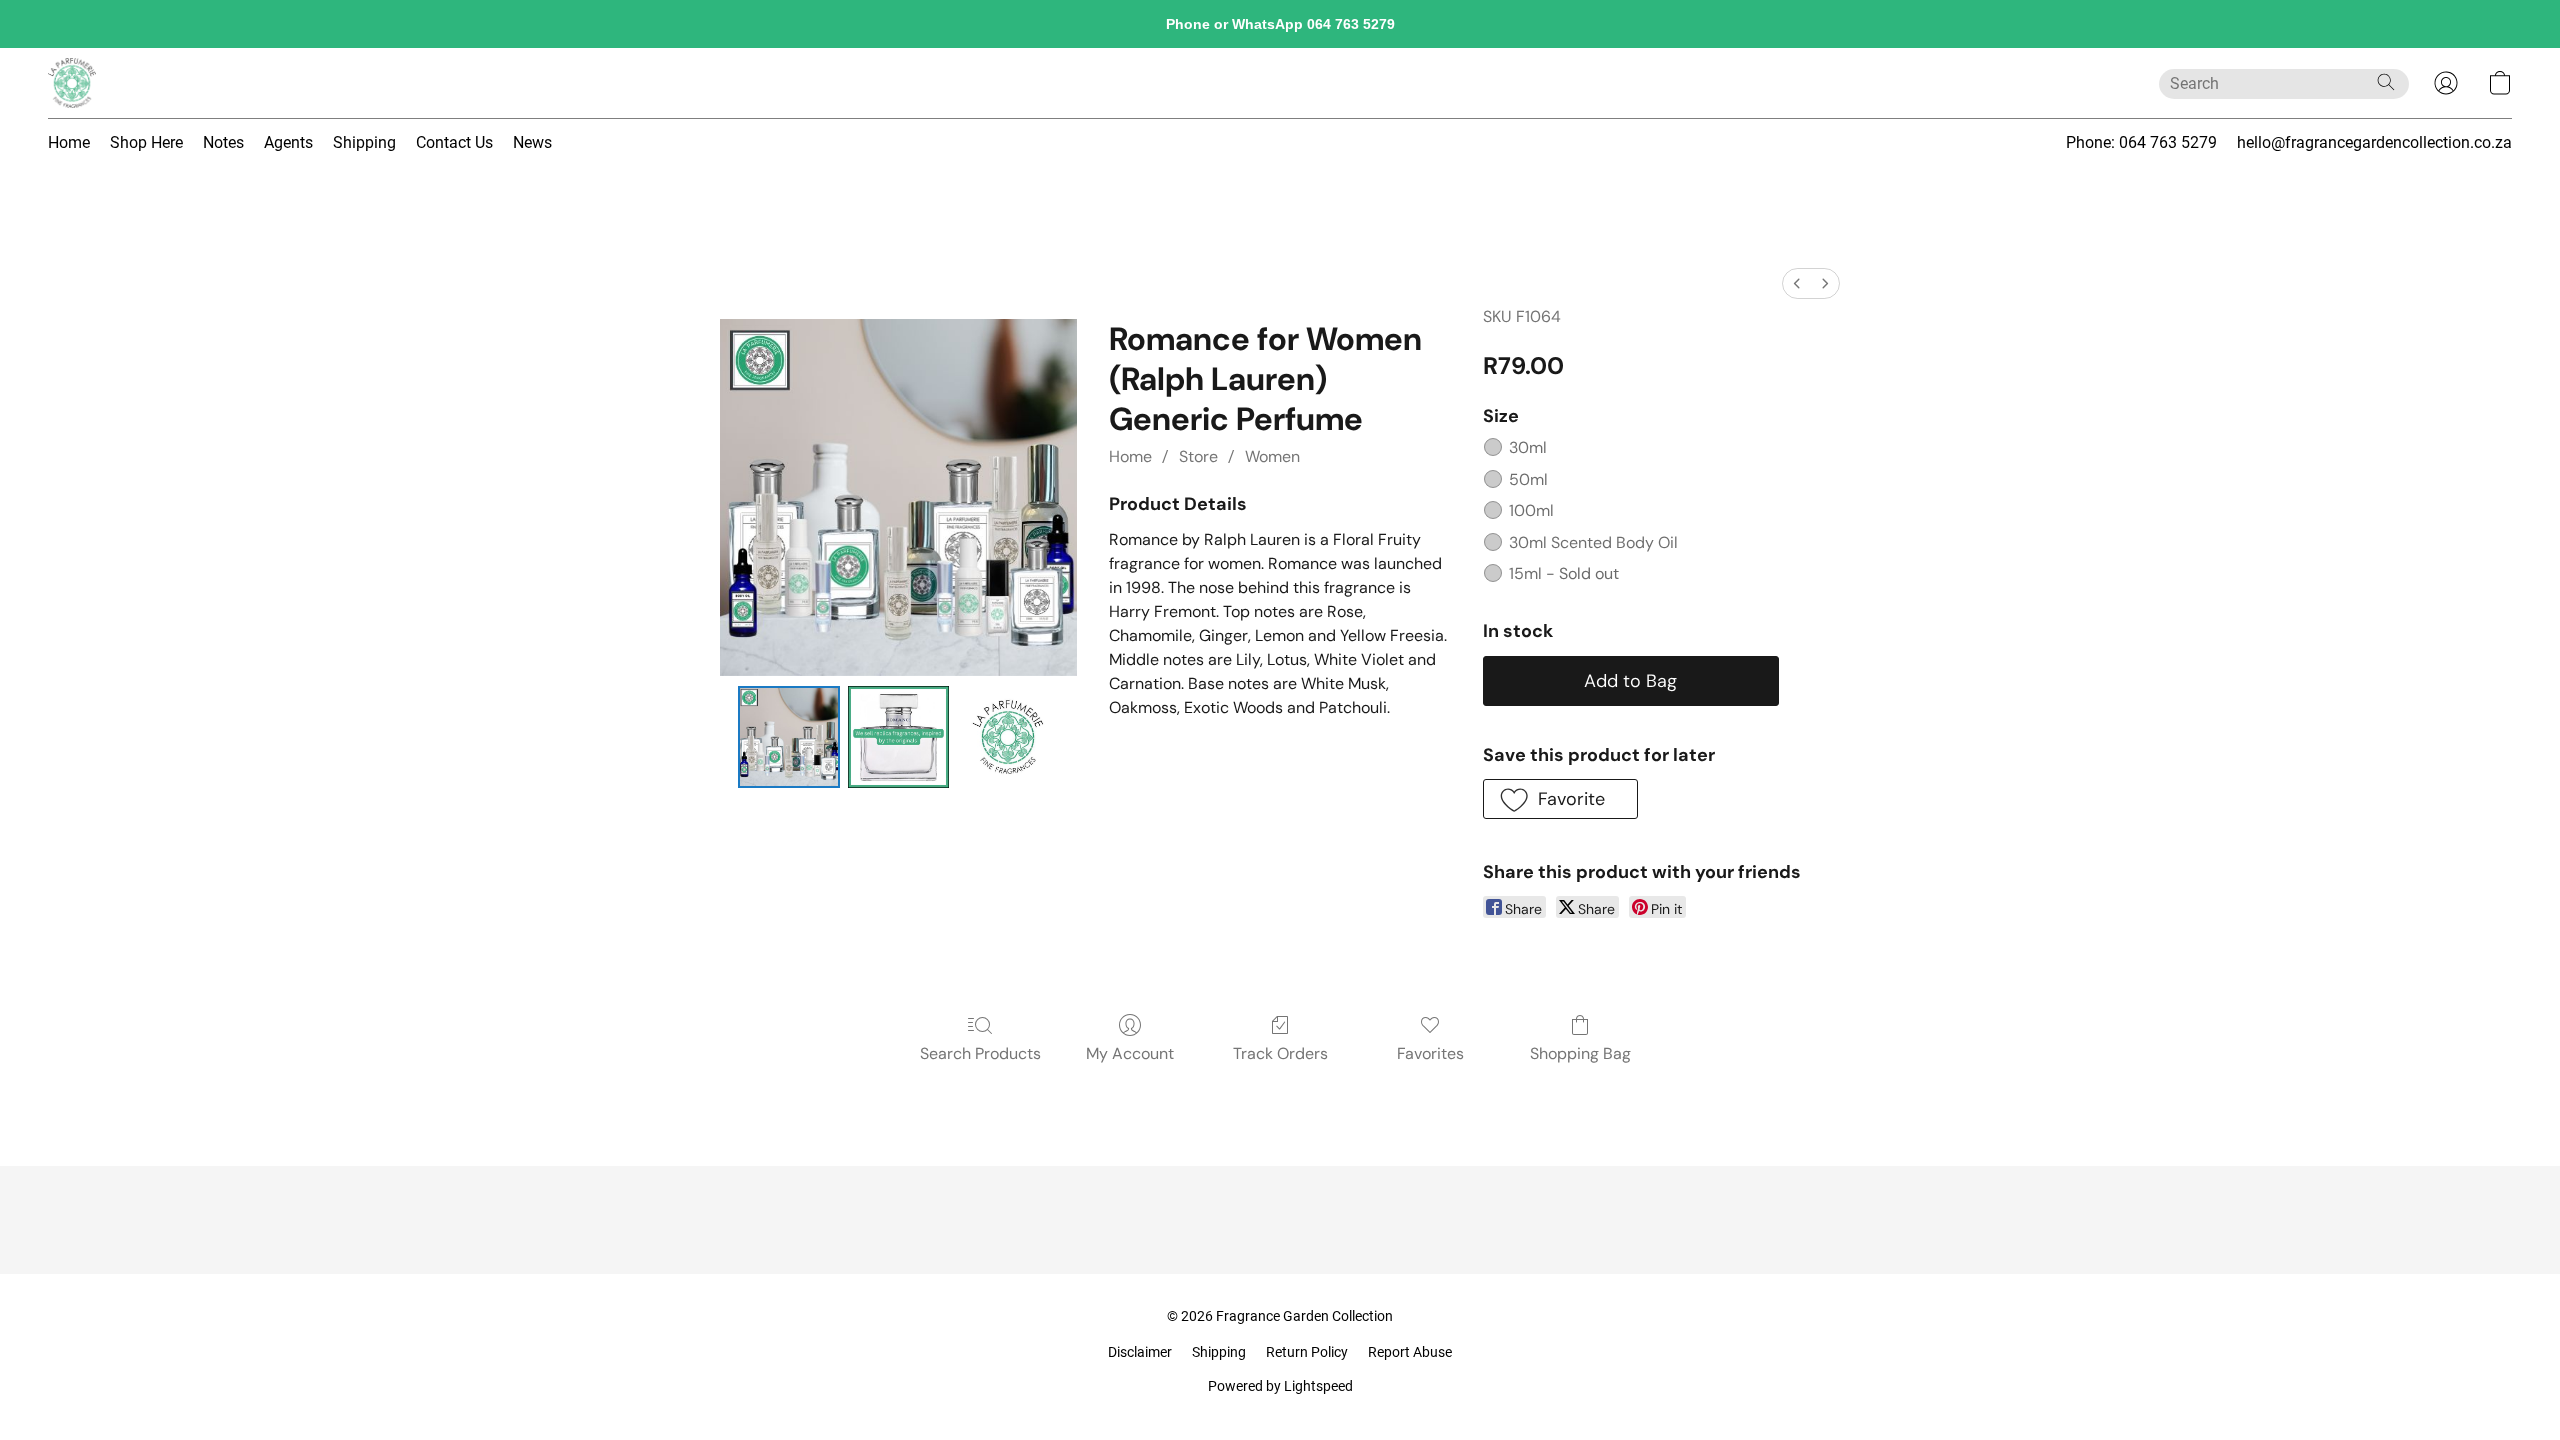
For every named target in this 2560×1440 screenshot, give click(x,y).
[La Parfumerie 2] (1008, 737)
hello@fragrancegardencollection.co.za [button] (2374, 142)
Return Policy (1307, 1352)
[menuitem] (1797, 283)
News (532, 142)
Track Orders (1280, 1053)
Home (69, 142)
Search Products (980, 1053)
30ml (1528, 447)
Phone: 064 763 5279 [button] (2141, 142)
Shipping (364, 142)
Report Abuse (1410, 1352)
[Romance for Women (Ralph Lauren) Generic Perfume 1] (899, 737)
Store (1198, 456)
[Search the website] (2386, 82)
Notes (223, 142)
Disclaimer (1140, 1352)
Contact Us (454, 142)
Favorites (1430, 1053)
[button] (72, 83)
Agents (288, 142)
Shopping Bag (1580, 1053)
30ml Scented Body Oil (1593, 542)
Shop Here (146, 142)
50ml (1528, 479)
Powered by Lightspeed (1280, 1386)
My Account (1130, 1053)
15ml (1564, 573)
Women (1272, 456)
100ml (1531, 510)
